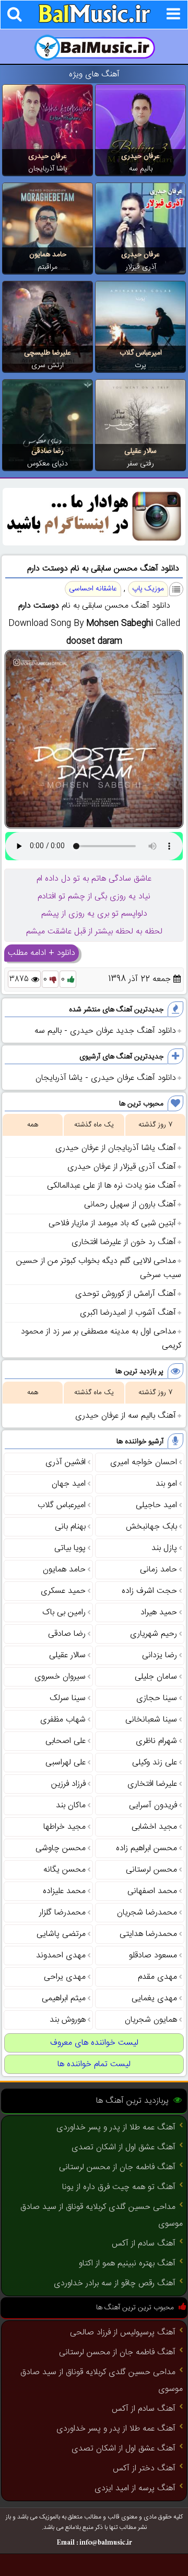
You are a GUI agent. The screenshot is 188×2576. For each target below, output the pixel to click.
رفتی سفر (140, 464)
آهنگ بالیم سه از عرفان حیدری (126, 1416)
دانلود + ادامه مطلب (42, 953)
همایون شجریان (151, 2020)
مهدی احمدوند (61, 1956)
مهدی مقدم (157, 1977)
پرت (140, 366)
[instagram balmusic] (94, 544)
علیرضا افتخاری (152, 1784)
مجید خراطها (64, 1827)
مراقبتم (48, 267)
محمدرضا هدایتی (148, 1934)
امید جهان (69, 1484)
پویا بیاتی (70, 1548)
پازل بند (164, 1548)
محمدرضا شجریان (147, 1913)
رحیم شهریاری (154, 1634)
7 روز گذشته (155, 1125)
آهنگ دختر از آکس (144, 2469)
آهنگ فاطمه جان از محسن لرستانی (117, 2167)
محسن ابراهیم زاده (146, 1848)
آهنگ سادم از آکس (144, 2244)
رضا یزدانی (160, 1655)
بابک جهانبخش (151, 1527)
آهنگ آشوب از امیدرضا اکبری (128, 1313)
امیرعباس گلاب (141, 353)
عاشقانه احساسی (93, 589)
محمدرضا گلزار (62, 1913)
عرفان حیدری (140, 156)
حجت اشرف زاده (149, 1591)
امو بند (166, 1484)
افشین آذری (66, 1462)
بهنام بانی (70, 1527)
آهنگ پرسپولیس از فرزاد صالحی (123, 2333)
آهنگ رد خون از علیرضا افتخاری (124, 1242)
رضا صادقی (48, 451)
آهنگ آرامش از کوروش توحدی (126, 1294)
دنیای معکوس (48, 464)
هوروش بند (68, 2020)
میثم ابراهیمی (64, 1998)
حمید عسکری (63, 1591)
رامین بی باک (64, 1612)
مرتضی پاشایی (61, 1934)
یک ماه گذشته (94, 1125)
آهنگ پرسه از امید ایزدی (135, 2488)
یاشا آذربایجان (48, 169)
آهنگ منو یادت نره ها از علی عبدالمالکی (111, 1186)
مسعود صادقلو (153, 1956)
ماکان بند (71, 1805)
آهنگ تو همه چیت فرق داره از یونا (119, 2187)
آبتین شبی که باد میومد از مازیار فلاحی (112, 1223)
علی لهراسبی (66, 1763)
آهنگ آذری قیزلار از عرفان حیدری (122, 1167)
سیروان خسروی (60, 1677)
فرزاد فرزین (68, 1784)
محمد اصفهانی (152, 1891)
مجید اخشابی (154, 1827)
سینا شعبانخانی (151, 1720)
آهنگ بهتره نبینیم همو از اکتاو (127, 2264)
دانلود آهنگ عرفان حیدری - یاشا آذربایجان (106, 1078)
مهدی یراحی (65, 1977)
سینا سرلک (68, 1698)
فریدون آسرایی (153, 1805)
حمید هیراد (159, 1612)
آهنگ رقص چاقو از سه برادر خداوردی (115, 2283)
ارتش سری (48, 366)
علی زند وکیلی (155, 1763)
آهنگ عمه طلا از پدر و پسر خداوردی (116, 2128)
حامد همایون (48, 255)
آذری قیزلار (141, 267)
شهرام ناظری (156, 1741)
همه (33, 1125)
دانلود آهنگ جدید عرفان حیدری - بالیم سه (105, 1031)
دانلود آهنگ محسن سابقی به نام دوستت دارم (103, 569)
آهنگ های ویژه (94, 75)
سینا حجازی (157, 1698)
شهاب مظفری (63, 1720)
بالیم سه (141, 169)
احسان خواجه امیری (144, 1462)
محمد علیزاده (64, 1891)
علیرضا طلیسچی (48, 353)
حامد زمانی (158, 1570)
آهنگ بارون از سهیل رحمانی (130, 1205)
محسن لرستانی (151, 1870)
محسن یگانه (64, 1870)
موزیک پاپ (148, 589)
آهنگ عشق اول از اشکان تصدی (124, 2147)
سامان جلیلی (156, 1677)
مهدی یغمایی (154, 1998)
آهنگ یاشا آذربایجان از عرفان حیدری (116, 1148)
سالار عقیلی (140, 451)
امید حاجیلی (156, 1505)
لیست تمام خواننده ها (94, 2064)
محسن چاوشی (61, 1848)
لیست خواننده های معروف (94, 2043)
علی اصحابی (66, 1741)
